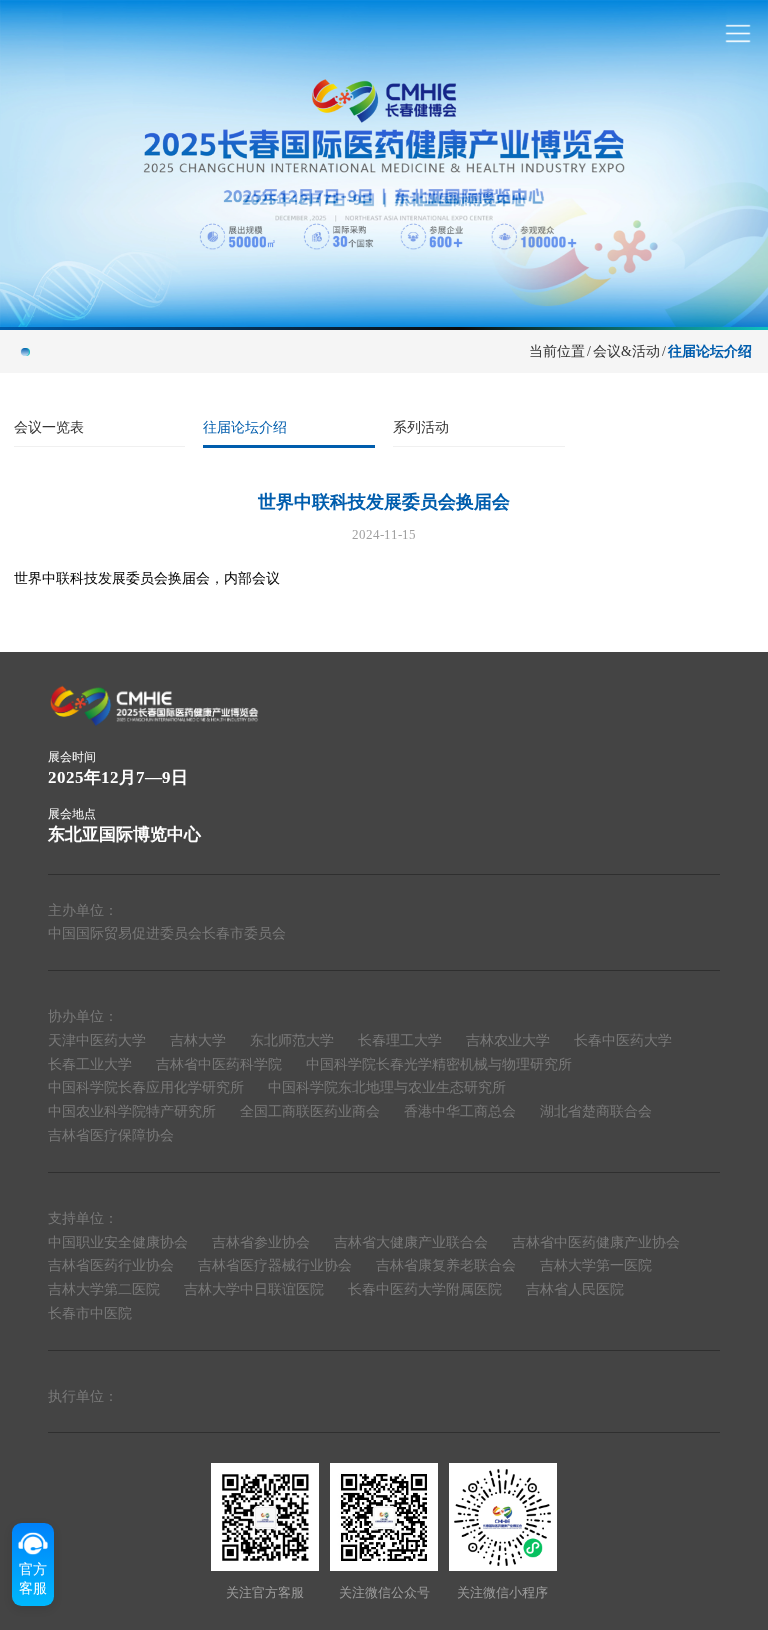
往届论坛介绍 (245, 427)
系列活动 (421, 427)
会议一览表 (49, 427)
